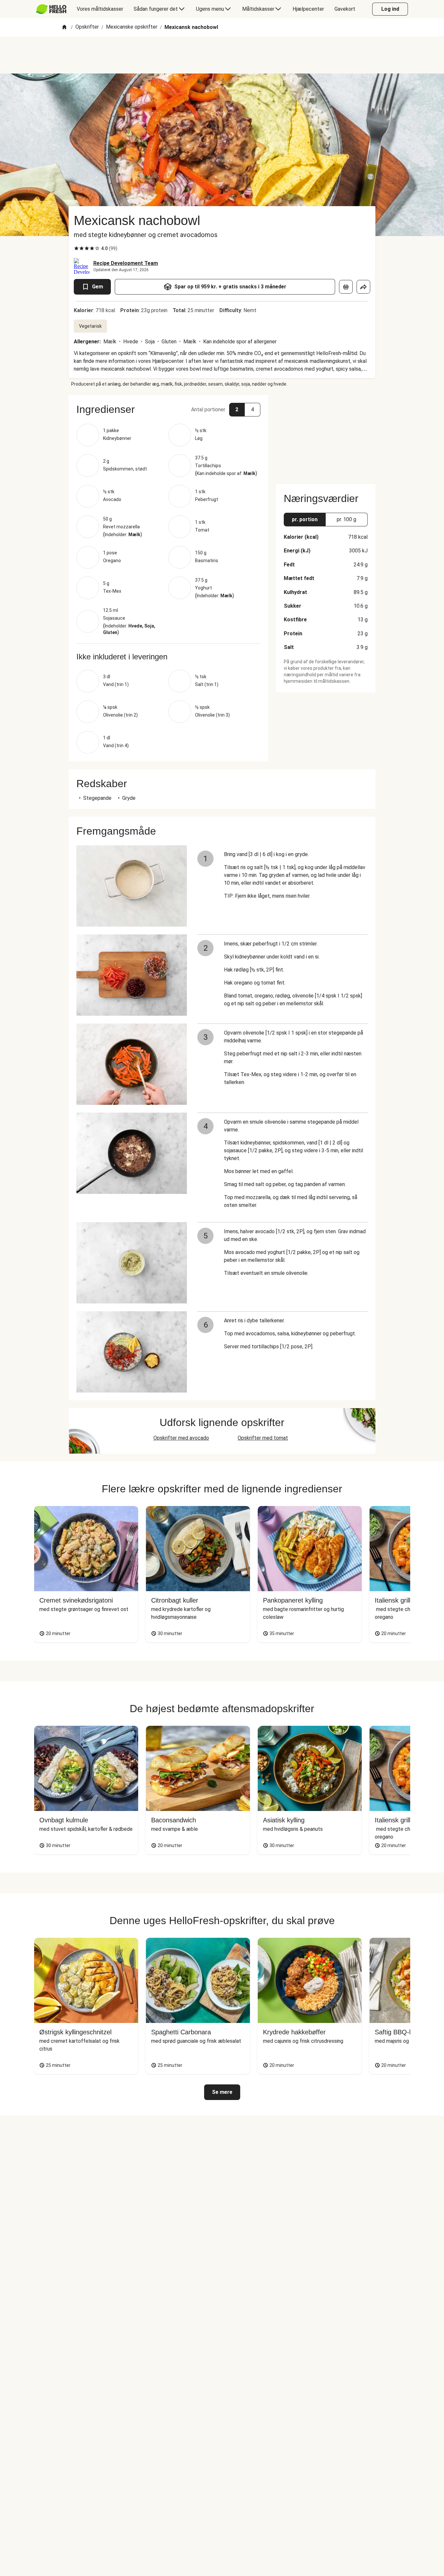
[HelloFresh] (51, 9)
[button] (168, 409)
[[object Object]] (346, 287)
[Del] (363, 287)
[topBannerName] (222, 55)
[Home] (64, 27)
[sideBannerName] (326, 436)
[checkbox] (76, 248)
